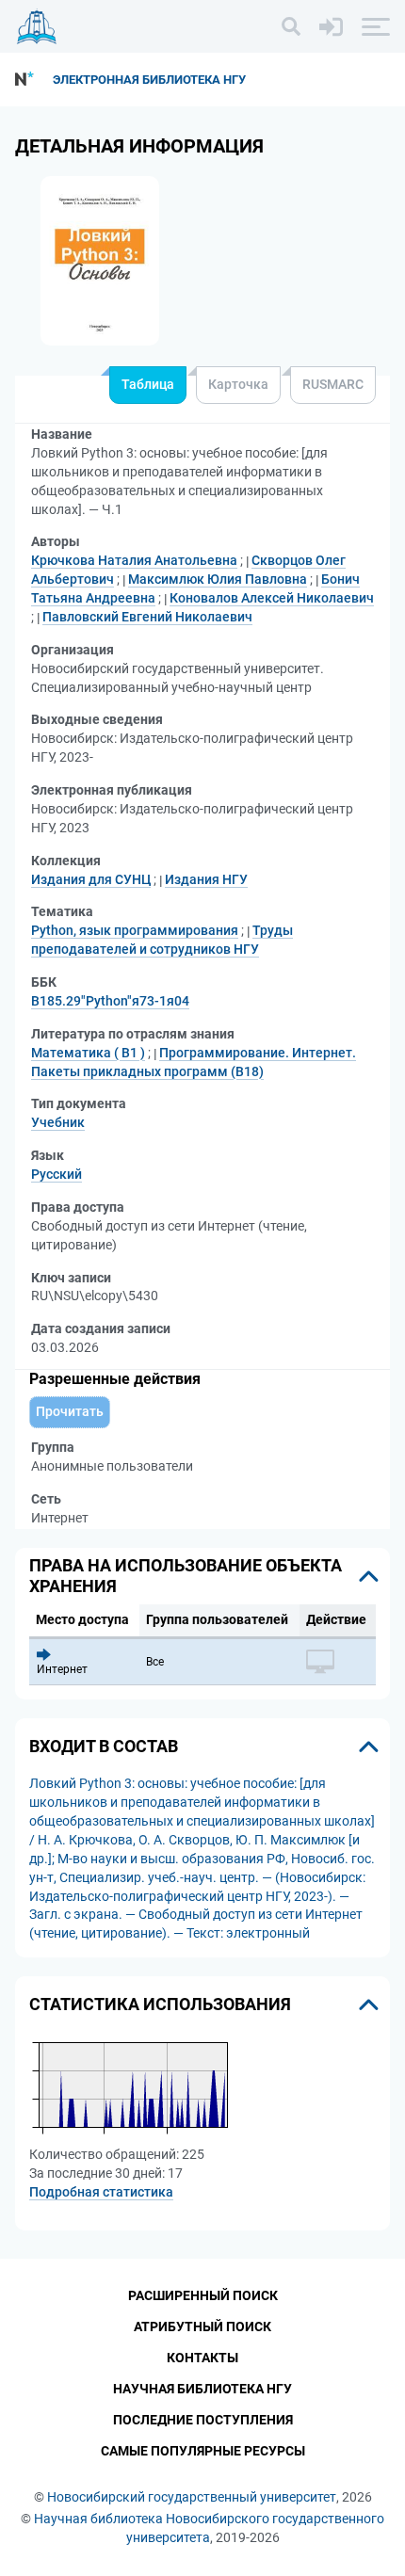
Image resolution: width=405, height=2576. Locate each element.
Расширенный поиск (203, 2295)
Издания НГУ (206, 879)
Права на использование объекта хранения (186, 1576)
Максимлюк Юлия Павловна (218, 579)
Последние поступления (203, 2420)
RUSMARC (333, 384)
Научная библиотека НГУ (202, 2389)
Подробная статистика (101, 2192)
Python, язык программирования (135, 930)
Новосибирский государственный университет (192, 2497)
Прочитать (70, 1411)
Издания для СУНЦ (91, 879)
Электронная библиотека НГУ (149, 80)
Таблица (148, 384)
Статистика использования (160, 2004)
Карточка (238, 384)
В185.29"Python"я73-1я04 (110, 1001)
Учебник (58, 1122)
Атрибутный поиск (202, 2326)
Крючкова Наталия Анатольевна (134, 560)
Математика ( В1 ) (88, 1053)
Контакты (202, 2358)
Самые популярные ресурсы (203, 2451)
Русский (57, 1174)
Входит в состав (104, 1746)
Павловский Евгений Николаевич (147, 617)
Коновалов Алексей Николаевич (272, 598)
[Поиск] (291, 26)
